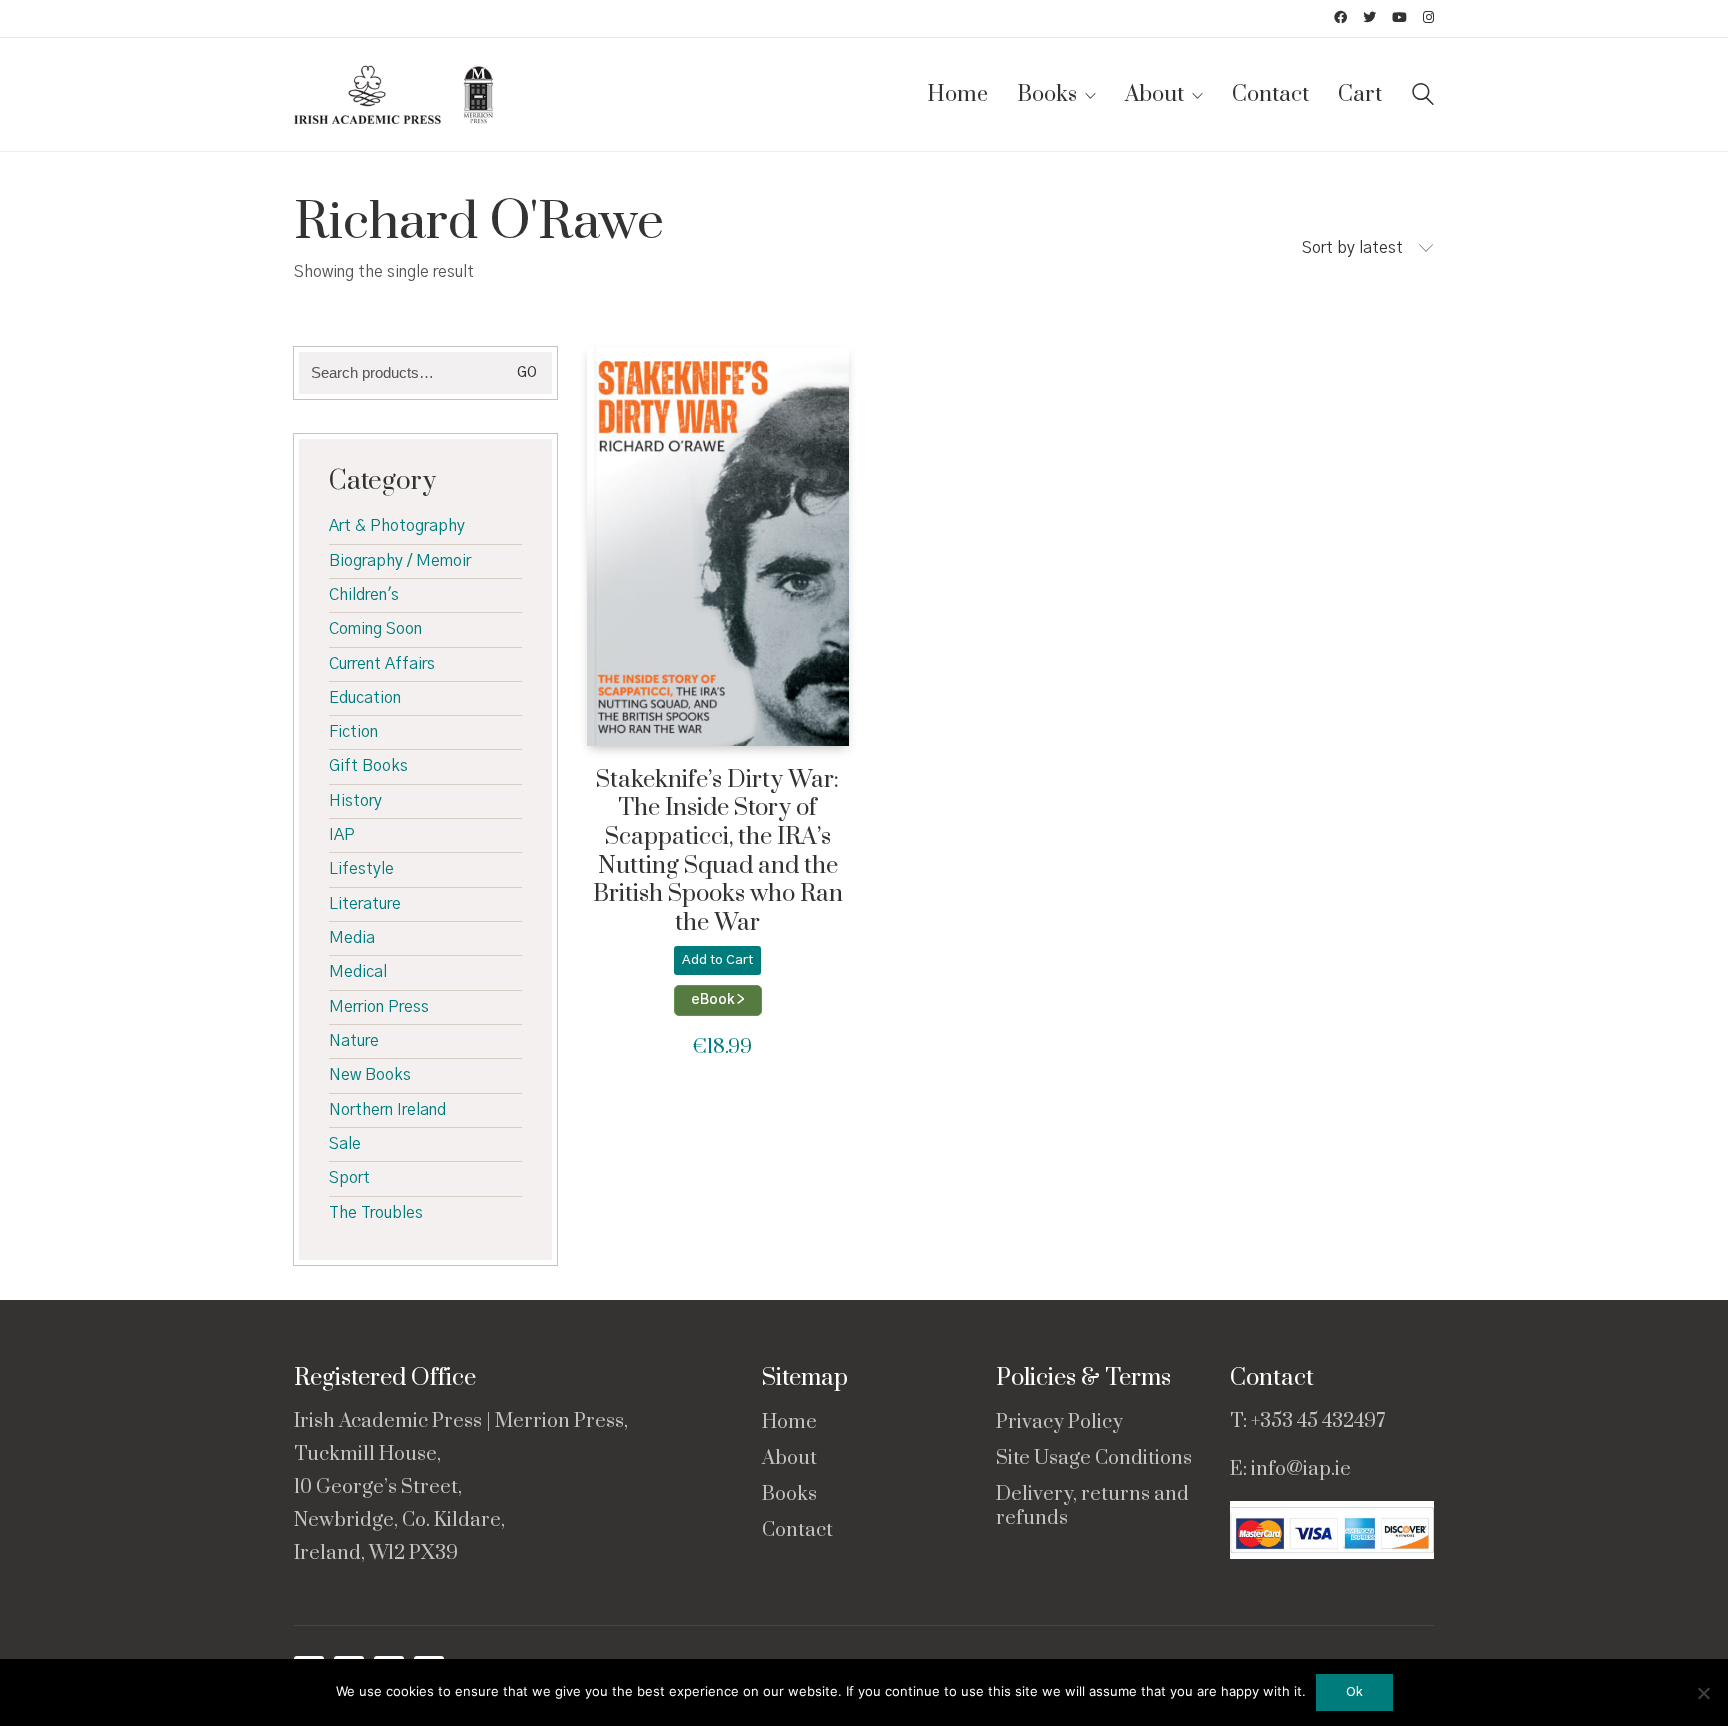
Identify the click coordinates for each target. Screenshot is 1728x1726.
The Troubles (376, 1213)
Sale (345, 1144)
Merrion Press (379, 1007)
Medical (358, 972)
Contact (797, 1531)
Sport (349, 1178)
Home (789, 1423)
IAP (342, 835)
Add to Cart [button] (717, 960)
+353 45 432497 (1318, 1421)
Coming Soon (375, 629)
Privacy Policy (1059, 1423)
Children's (364, 595)
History (355, 801)
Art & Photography (397, 526)
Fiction (353, 732)
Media (352, 938)
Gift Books (368, 766)
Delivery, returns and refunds (1092, 1507)
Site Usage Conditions (1094, 1459)
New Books (370, 1075)
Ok (1354, 1692)
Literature (365, 904)
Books (789, 1495)
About (789, 1459)
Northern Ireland (387, 1110)
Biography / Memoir (400, 561)
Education (365, 698)
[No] (1703, 1693)
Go (527, 373)
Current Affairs (382, 664)
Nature (354, 1041)
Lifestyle (361, 869)
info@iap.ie (1301, 1469)
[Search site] (1423, 97)
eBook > (718, 1000)
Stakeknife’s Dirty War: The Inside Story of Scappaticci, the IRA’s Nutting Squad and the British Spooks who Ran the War (718, 852)
